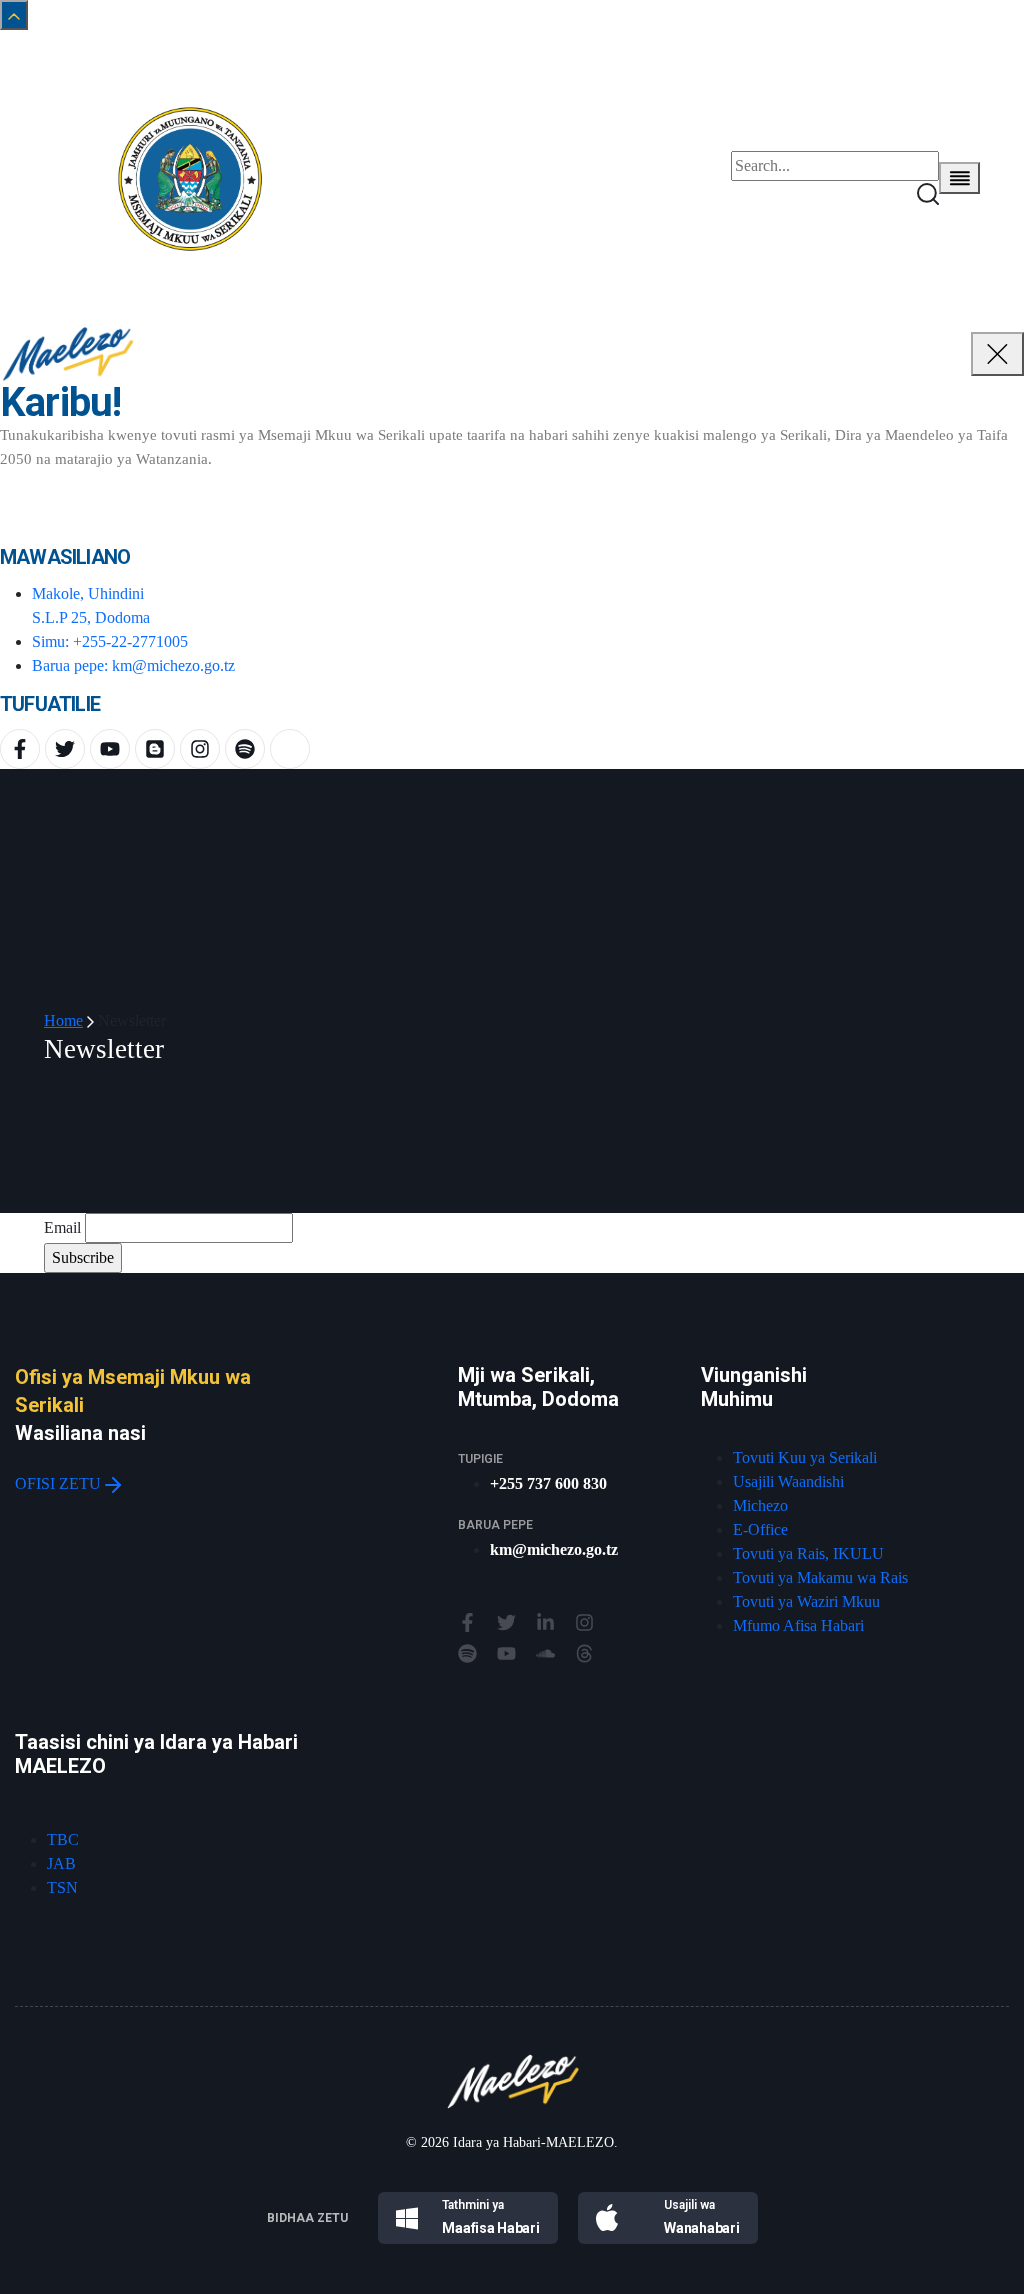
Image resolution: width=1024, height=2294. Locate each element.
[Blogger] (155, 749)
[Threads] (584, 1653)
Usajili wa (689, 2205)
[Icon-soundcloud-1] (290, 749)
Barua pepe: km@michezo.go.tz (133, 665)
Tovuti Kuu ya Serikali (805, 1457)
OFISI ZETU (60, 1483)
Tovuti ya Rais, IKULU (808, 1553)
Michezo (760, 1505)
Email (62, 1227)
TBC (63, 1839)
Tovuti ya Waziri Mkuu (806, 1601)
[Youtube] (110, 749)
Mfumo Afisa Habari (798, 1625)
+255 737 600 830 (548, 1483)
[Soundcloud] (545, 1653)
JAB (61, 1863)
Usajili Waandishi (788, 1481)
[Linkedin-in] (545, 1622)
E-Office (760, 1529)
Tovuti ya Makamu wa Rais (820, 1577)
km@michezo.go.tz (554, 1549)
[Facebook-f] (20, 749)
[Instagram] (200, 749)
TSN (62, 1887)
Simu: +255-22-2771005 (110, 641)
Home (63, 1020)
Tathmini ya (473, 2205)
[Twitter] (65, 749)
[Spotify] (245, 749)
